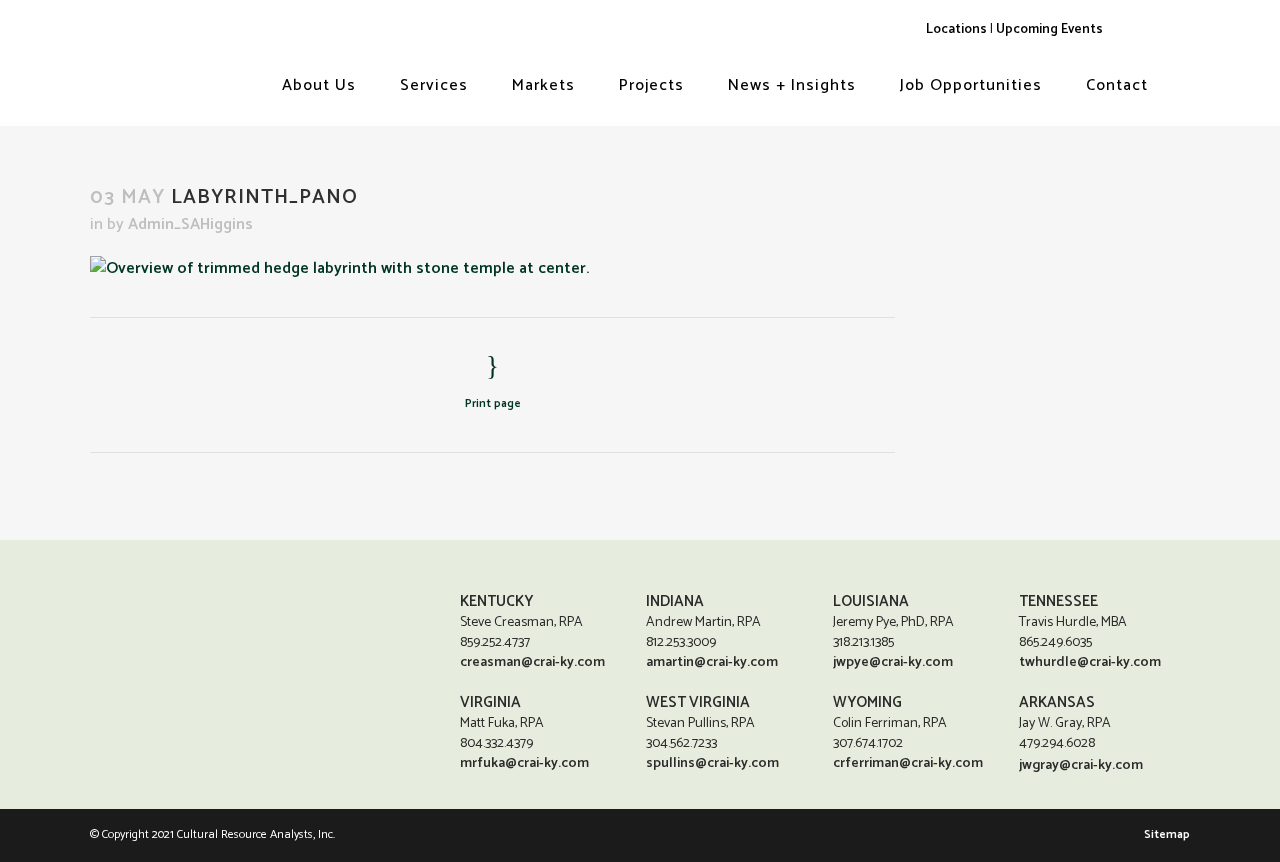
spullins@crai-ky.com (712, 763)
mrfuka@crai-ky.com (524, 763)
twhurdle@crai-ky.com (1090, 662)
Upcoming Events (1049, 29)
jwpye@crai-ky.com (893, 662)
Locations (956, 29)
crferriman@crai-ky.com (908, 763)
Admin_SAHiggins (190, 224)
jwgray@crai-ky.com (1081, 765)
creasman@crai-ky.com (532, 662)
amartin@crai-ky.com (712, 662)
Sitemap (1167, 834)
